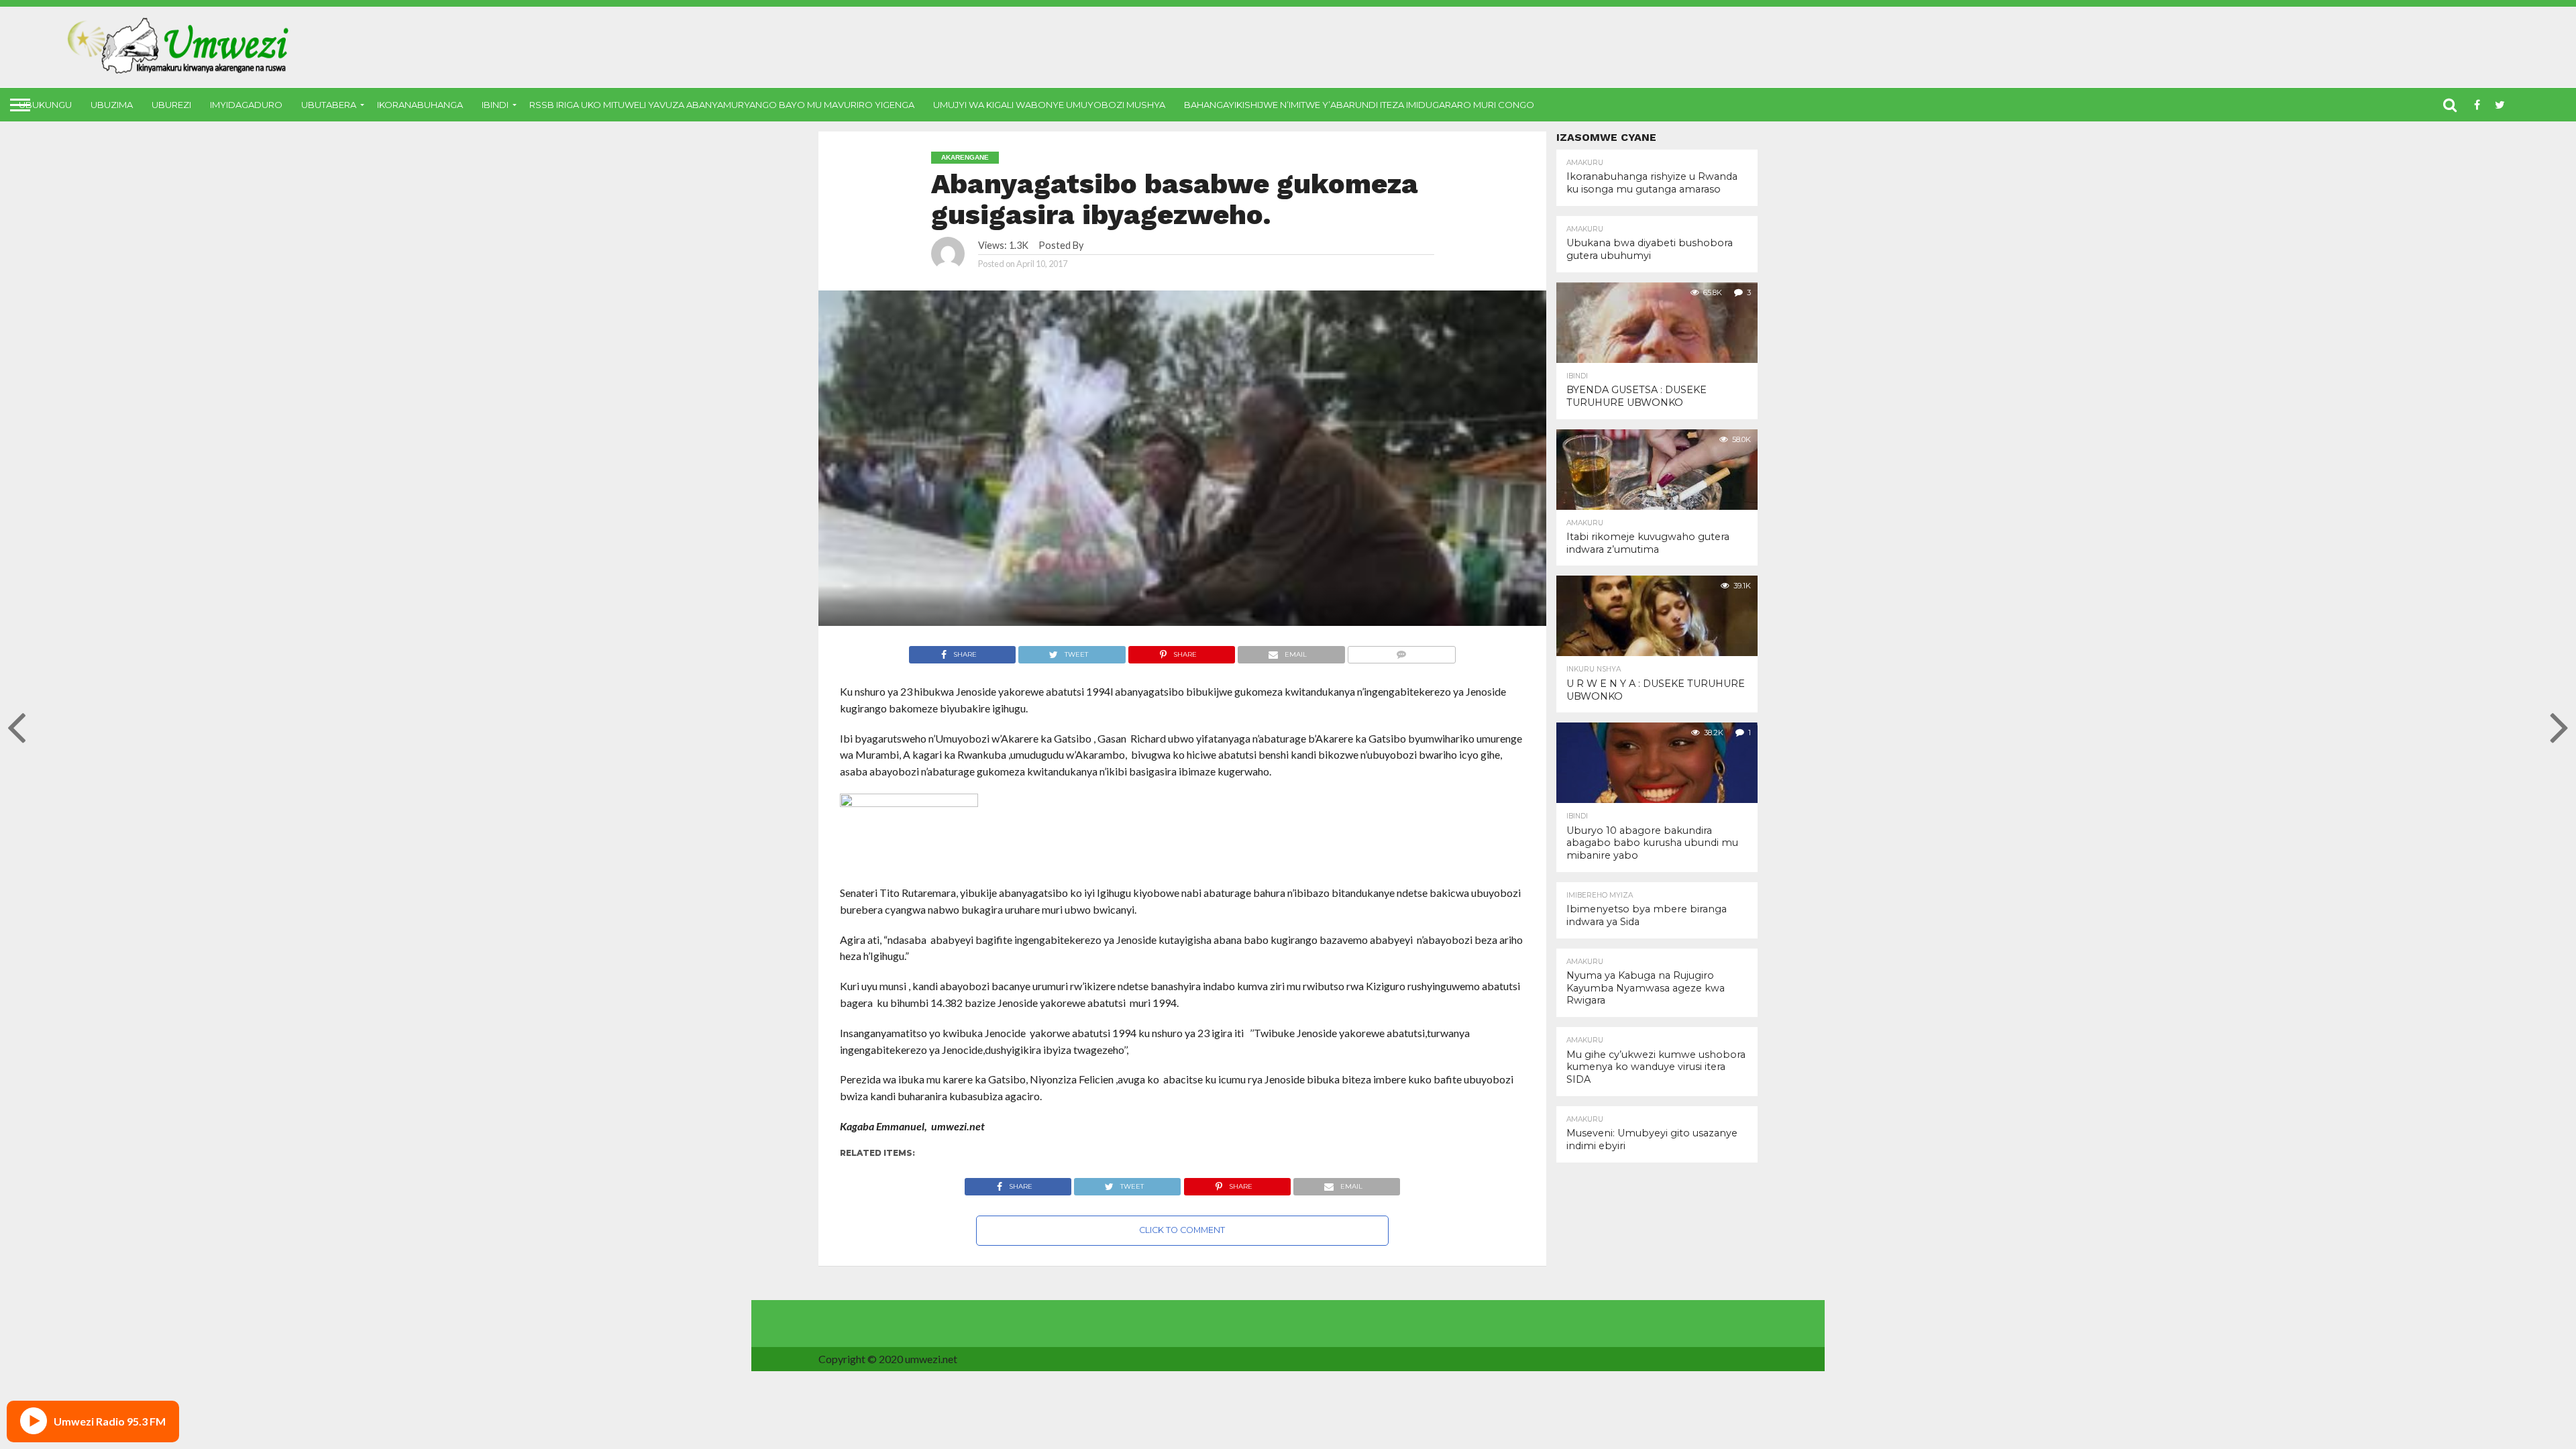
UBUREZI (171, 105)
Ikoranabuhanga (420, 105)
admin (1098, 245)
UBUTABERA (329, 105)
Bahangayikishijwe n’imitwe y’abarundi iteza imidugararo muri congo (1359, 105)
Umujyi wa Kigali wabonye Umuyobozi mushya (1049, 105)
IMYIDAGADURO (246, 105)
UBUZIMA (112, 105)
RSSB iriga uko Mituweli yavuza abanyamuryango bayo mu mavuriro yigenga (722, 105)
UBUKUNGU (45, 105)
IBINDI (495, 105)
